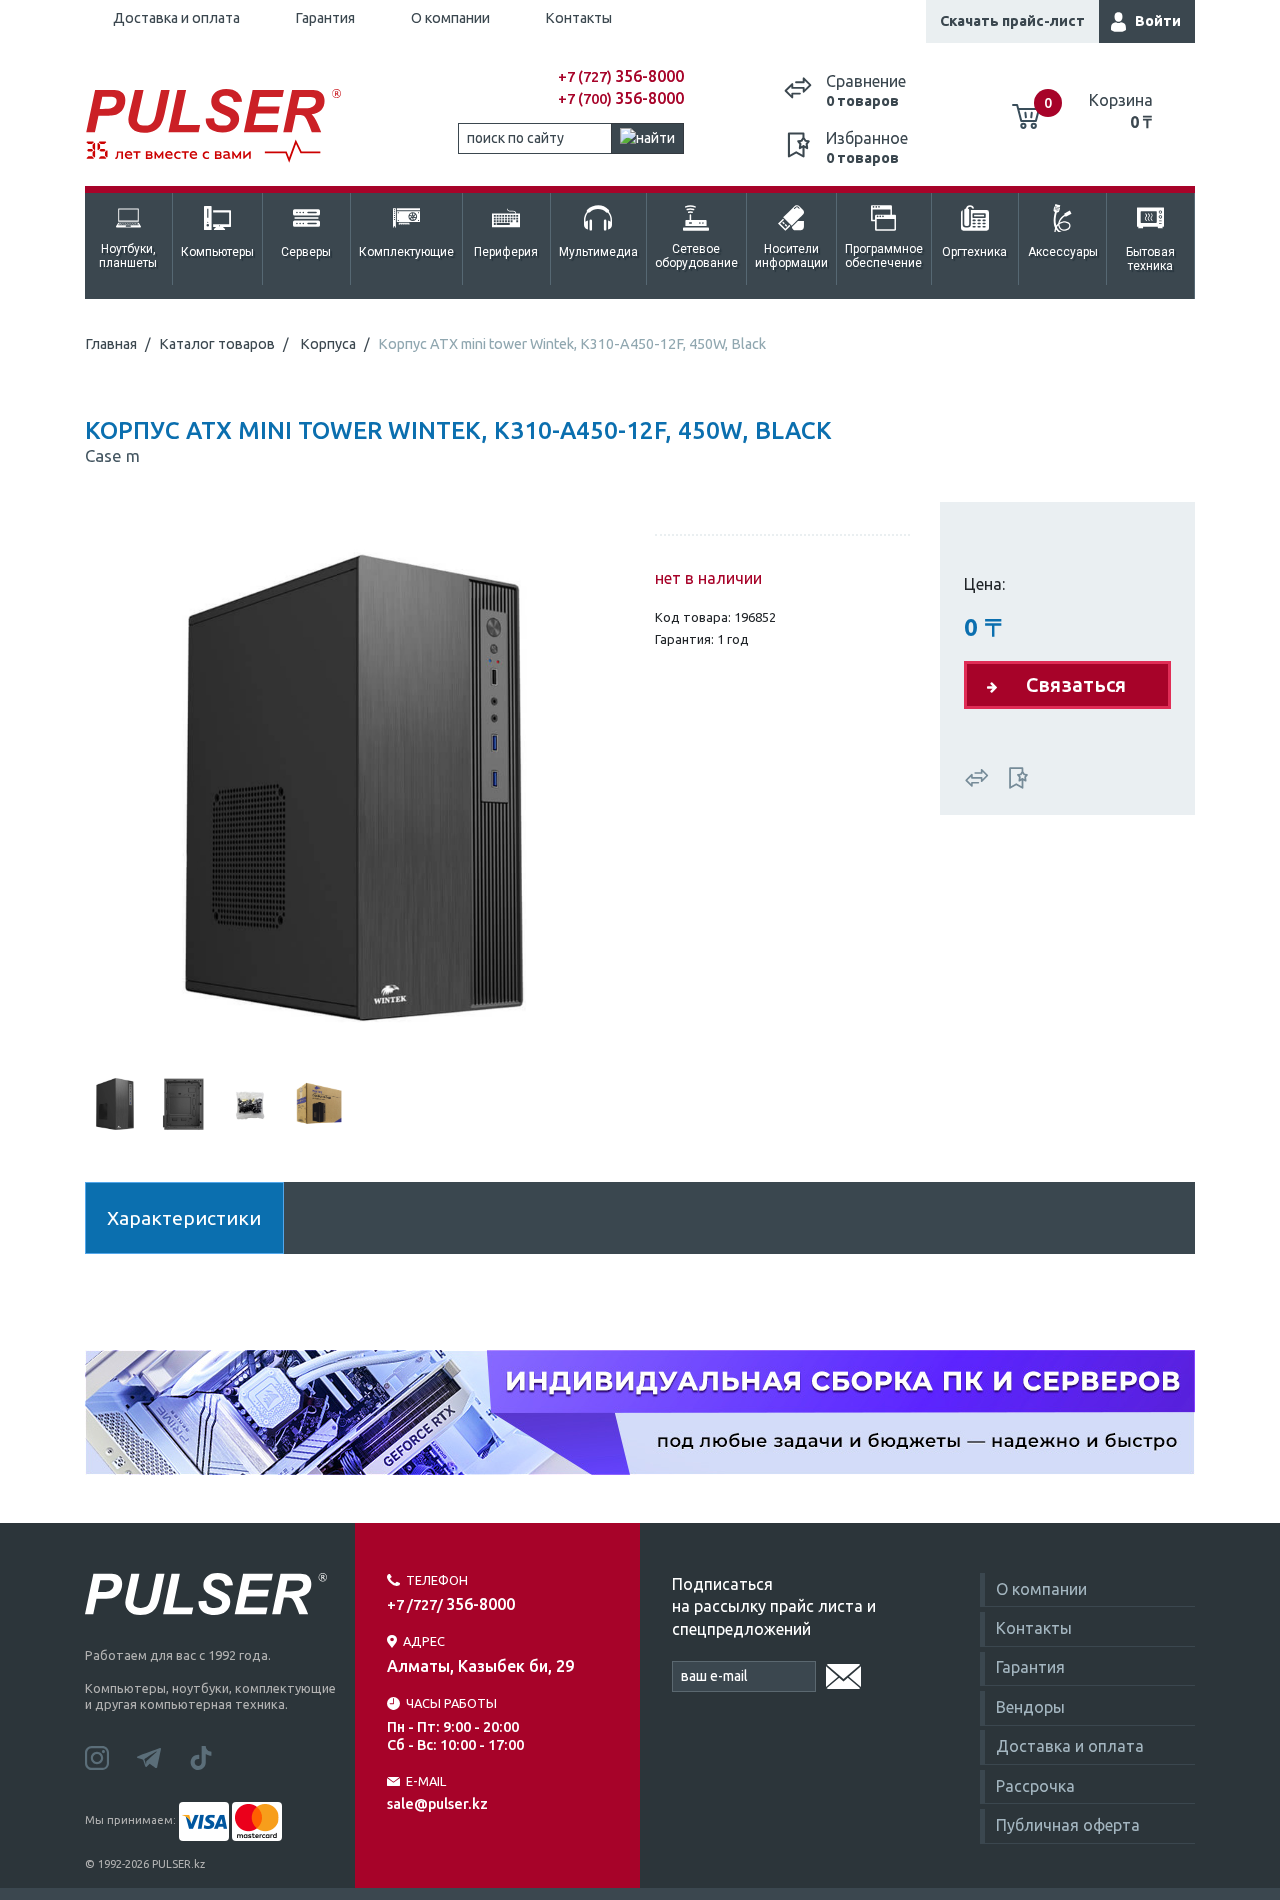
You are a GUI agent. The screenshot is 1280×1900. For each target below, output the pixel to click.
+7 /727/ (451, 1605)
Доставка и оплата (176, 18)
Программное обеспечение (884, 256)
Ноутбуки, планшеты (128, 256)
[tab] (115, 1102)
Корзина (1121, 111)
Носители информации (791, 256)
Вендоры (1030, 1707)
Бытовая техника (1150, 259)
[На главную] (224, 126)
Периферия (506, 252)
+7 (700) (621, 99)
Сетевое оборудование (696, 256)
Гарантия (325, 18)
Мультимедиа (598, 252)
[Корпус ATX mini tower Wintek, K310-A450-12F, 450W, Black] (355, 786)
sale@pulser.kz (437, 1804)
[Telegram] (163, 1756)
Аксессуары (1063, 252)
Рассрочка (1035, 1786)
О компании (450, 18)
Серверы (306, 252)
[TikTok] (213, 1756)
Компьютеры (217, 252)
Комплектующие (406, 252)
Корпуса (328, 344)
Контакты (578, 18)
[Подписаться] (843, 1673)
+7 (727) (621, 77)
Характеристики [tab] (184, 1218)
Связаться (1076, 684)
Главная (111, 344)
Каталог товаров (217, 344)
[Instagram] (111, 1756)
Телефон (437, 1580)
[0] (1026, 109)
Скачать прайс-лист (1012, 21)
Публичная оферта (1068, 1825)
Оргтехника (974, 252)
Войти (1158, 21)
